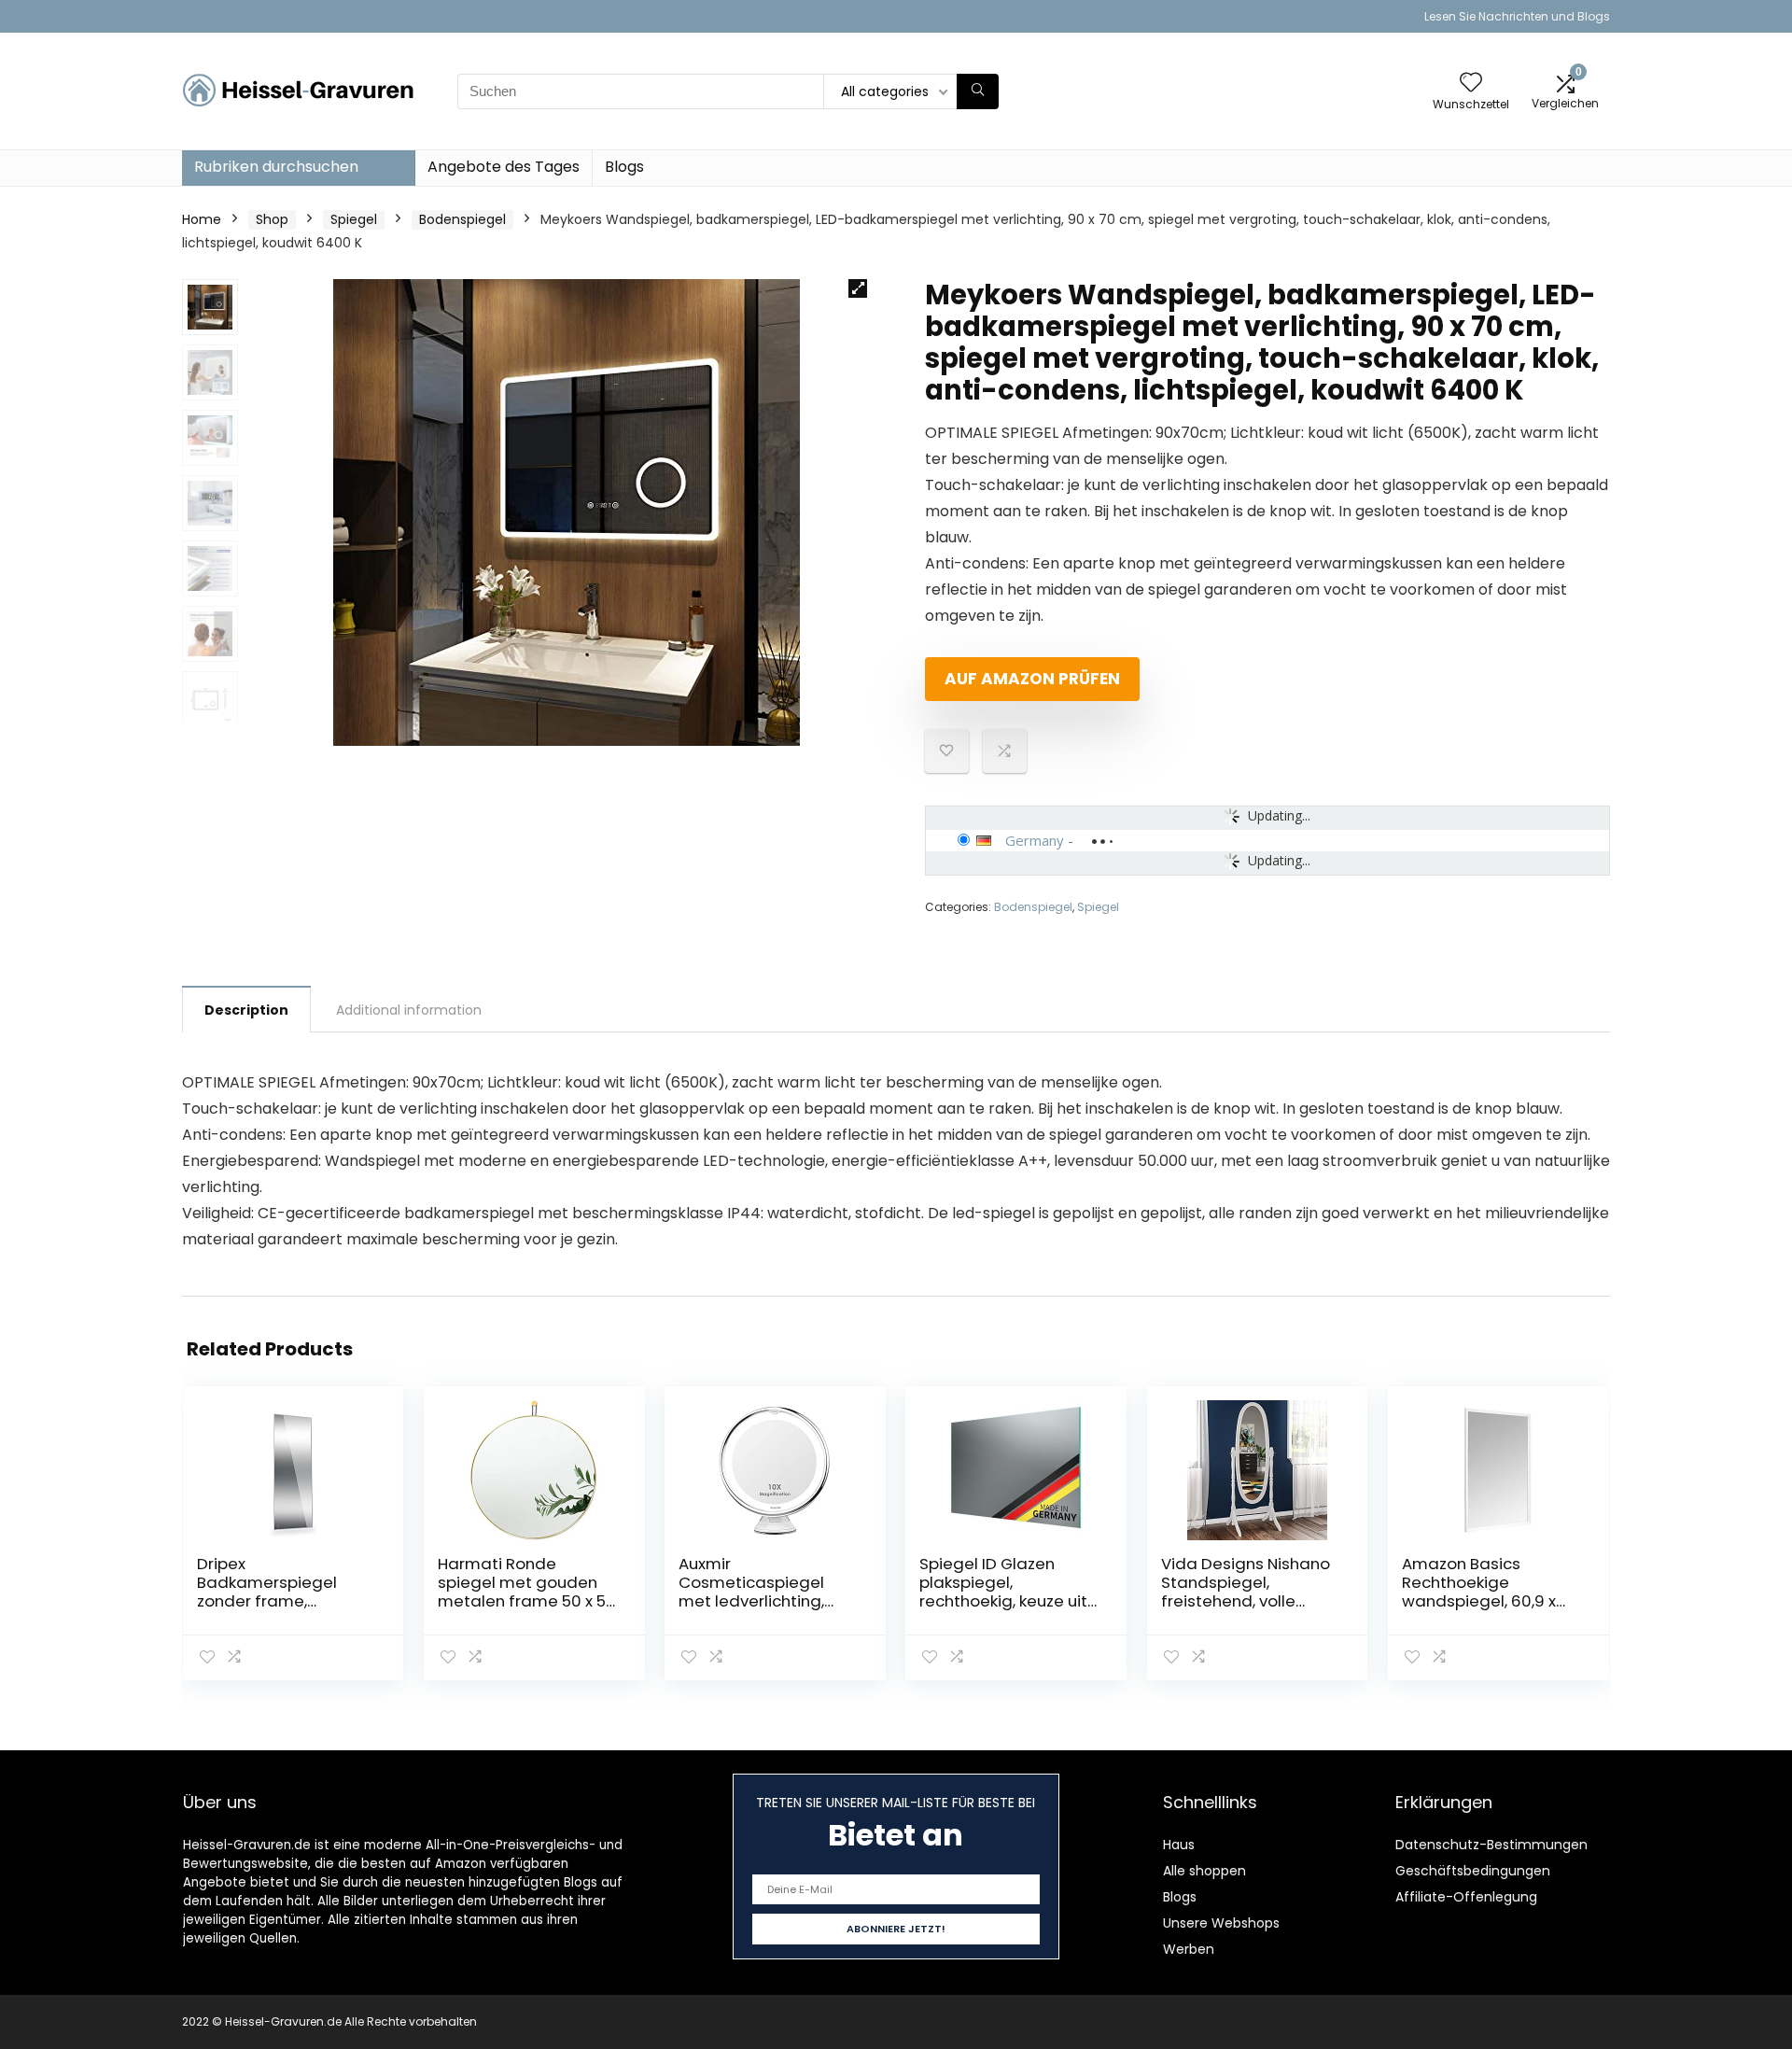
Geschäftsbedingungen (1473, 1871)
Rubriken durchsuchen (276, 167)
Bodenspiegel (462, 219)
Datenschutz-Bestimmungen (1491, 1845)
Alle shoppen (1204, 1871)
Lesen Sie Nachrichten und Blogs (1517, 16)
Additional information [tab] (409, 1010)
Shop (272, 219)
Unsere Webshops (1221, 1923)
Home (202, 219)
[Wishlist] (1471, 84)
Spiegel (354, 219)
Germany (1035, 840)
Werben (1189, 1949)
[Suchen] (978, 91)
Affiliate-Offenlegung (1466, 1897)
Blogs (624, 167)
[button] (858, 288)
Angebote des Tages (504, 167)
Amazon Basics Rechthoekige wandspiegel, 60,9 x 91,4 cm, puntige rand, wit (1486, 1601)
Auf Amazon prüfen (1032, 679)
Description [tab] (246, 1010)
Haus (1179, 1845)
